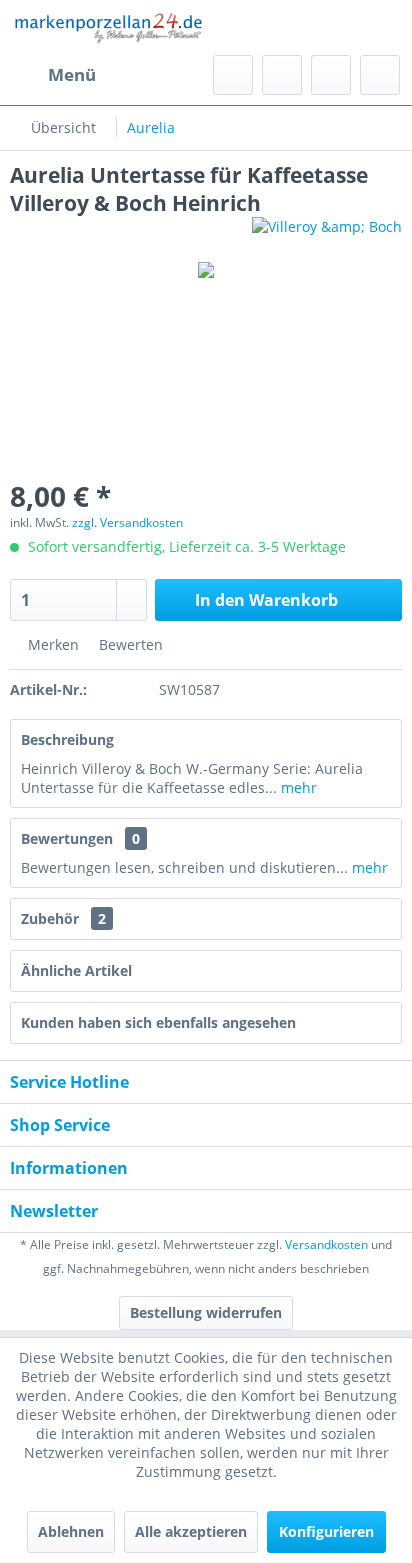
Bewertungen (67, 838)
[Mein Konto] (331, 75)
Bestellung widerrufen (206, 1312)
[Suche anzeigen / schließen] (233, 75)
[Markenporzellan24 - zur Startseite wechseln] (107, 27)
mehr (297, 787)
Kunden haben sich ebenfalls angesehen (158, 1022)
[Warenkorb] (380, 75)
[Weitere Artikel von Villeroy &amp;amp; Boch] (327, 234)
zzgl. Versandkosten (127, 522)
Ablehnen (71, 1531)
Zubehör (63, 918)
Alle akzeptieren (191, 1531)
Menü (72, 74)
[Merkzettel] (282, 75)
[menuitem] (53, 75)
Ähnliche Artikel (76, 970)
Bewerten (129, 644)
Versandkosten (326, 1244)
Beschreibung (67, 739)
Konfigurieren (326, 1531)
